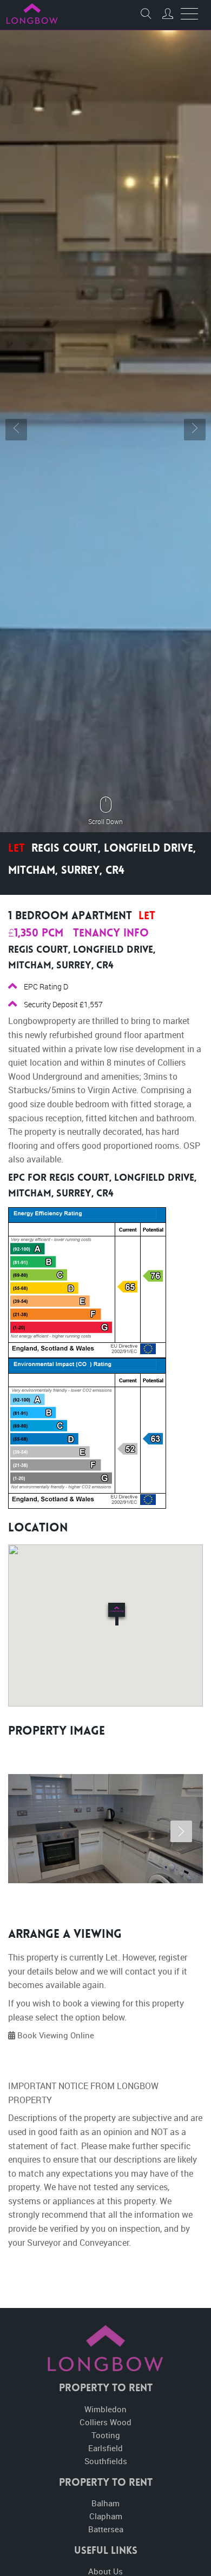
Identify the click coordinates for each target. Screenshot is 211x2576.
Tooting (106, 2435)
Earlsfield (105, 2448)
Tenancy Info (111, 934)
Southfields (106, 2461)
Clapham (106, 2516)
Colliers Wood (105, 2422)
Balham (105, 2503)
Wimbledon (105, 2409)
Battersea (106, 2529)
